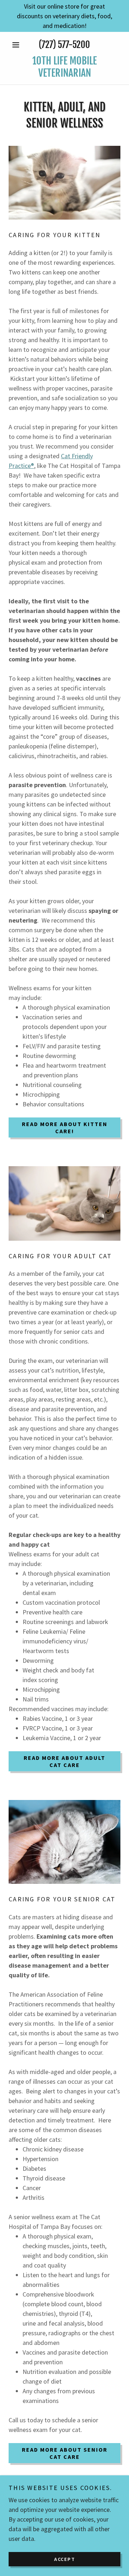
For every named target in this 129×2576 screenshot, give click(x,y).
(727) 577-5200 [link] (64, 45)
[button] (17, 45)
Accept (65, 2559)
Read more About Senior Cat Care (65, 2453)
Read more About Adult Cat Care (64, 1761)
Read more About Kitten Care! (65, 1127)
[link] (64, 67)
